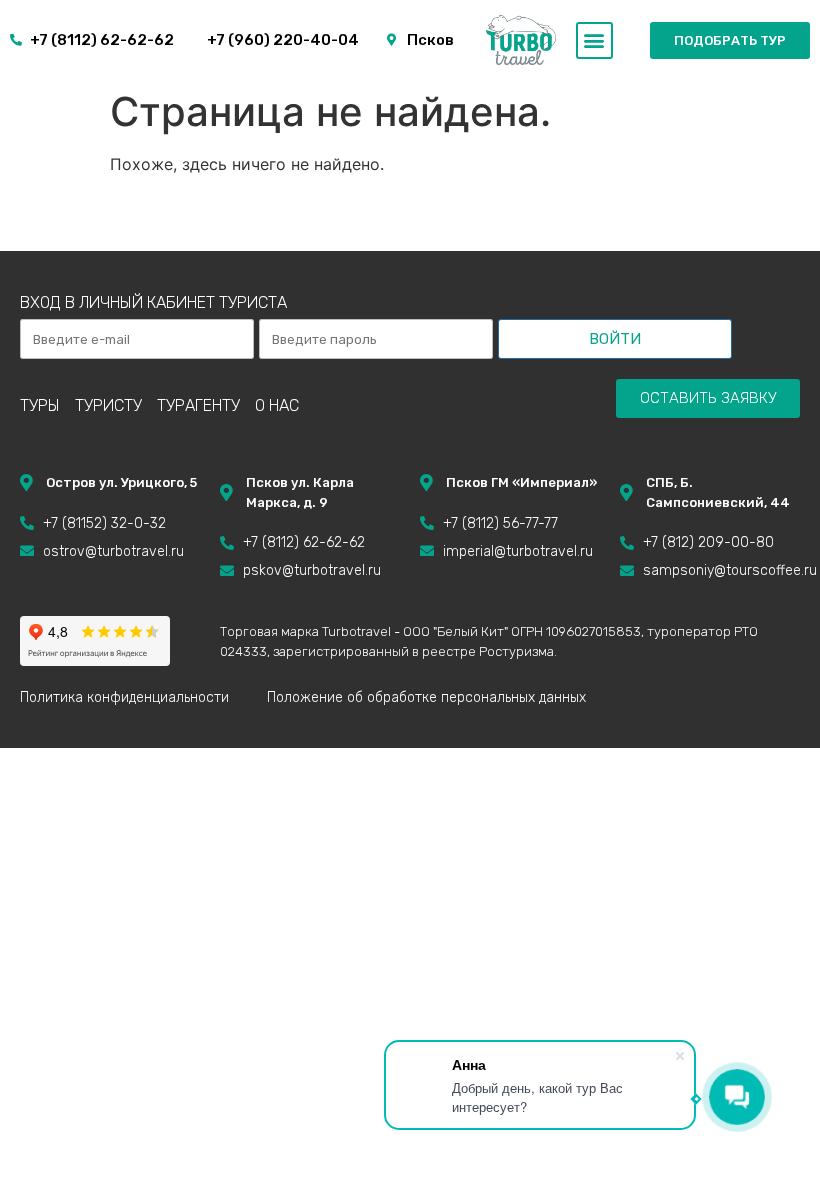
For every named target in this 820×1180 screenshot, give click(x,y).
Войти (615, 339)
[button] (594, 40)
